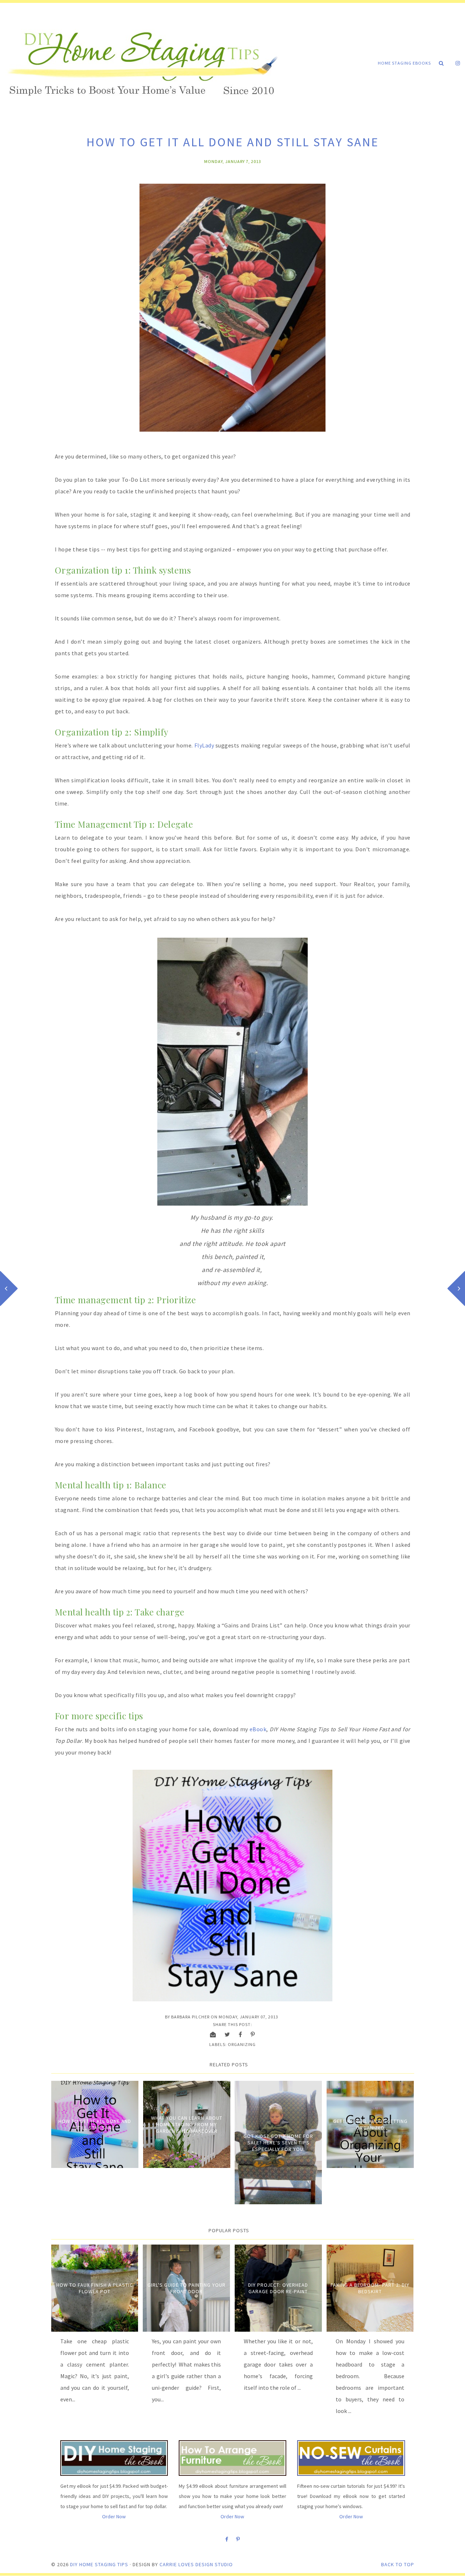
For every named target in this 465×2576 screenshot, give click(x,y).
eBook (258, 1729)
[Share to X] (227, 2034)
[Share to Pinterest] (253, 2034)
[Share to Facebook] (240, 2034)
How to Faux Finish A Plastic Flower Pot (95, 2288)
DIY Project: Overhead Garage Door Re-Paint (278, 2288)
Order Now (114, 2516)
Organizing (242, 2044)
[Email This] (213, 2034)
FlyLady (204, 745)
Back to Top (398, 2564)
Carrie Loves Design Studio (196, 2564)
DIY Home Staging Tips (99, 2564)
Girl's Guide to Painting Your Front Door (187, 2288)
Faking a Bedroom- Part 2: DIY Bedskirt (370, 2288)
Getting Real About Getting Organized (370, 2124)
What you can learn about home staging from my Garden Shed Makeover (187, 2124)
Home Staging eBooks (404, 63)
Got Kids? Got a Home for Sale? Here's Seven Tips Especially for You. (278, 2143)
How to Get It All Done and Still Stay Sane (95, 2124)
